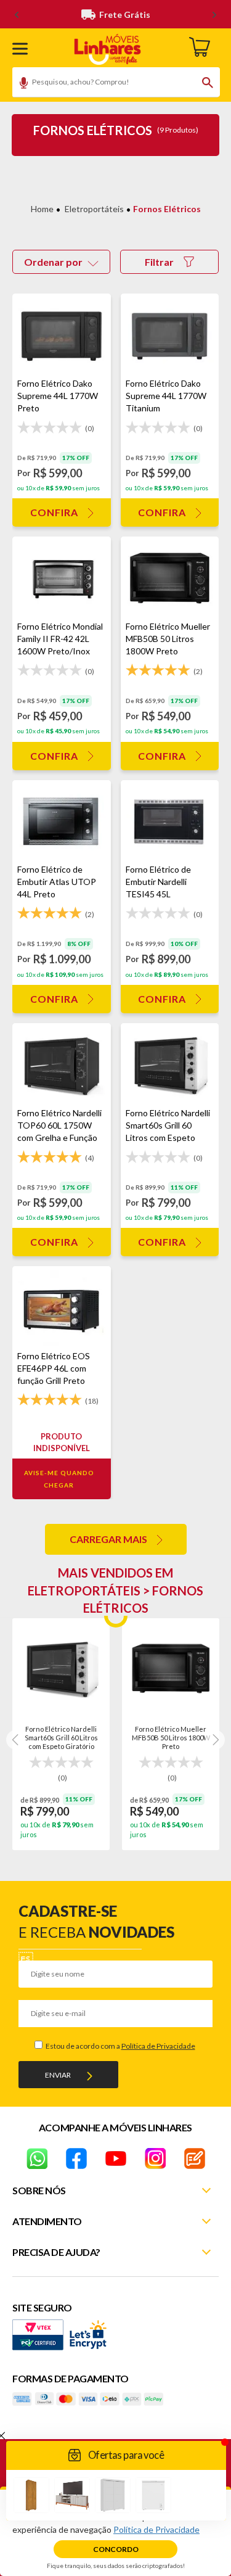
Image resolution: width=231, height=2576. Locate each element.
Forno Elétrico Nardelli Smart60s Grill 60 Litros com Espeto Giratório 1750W (61, 1737)
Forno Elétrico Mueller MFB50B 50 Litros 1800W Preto (171, 1737)
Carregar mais (108, 1539)
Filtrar (159, 262)
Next (215, 1740)
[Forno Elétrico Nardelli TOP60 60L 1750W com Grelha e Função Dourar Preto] (62, 1065)
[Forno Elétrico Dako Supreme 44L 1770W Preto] (62, 335)
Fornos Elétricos (167, 209)
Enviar (58, 2075)
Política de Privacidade (158, 2046)
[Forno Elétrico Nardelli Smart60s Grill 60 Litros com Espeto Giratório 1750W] (170, 1065)
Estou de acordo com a (120, 2046)
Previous (16, 1740)
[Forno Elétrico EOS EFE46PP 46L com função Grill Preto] (62, 1308)
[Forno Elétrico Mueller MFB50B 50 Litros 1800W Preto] (170, 578)
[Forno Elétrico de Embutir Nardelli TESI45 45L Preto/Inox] (170, 822)
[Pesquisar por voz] (19, 84)
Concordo (116, 2549)
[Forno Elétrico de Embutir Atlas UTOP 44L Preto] (62, 822)
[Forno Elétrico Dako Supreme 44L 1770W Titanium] (170, 335)
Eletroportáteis (94, 209)
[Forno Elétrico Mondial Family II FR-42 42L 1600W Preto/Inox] (62, 578)
